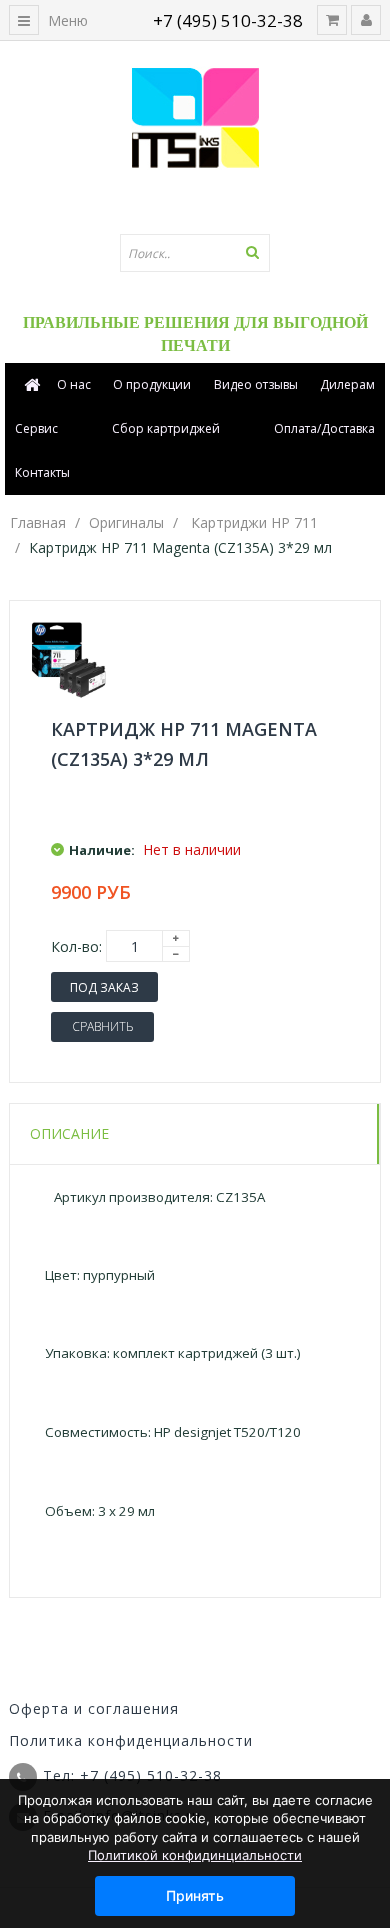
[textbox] (195, 253)
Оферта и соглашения (94, 1708)
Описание (69, 1133)
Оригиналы (126, 522)
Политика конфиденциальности (131, 1740)
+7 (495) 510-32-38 (228, 20)
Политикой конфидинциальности (195, 1855)
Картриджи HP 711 (254, 522)
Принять (195, 1895)
